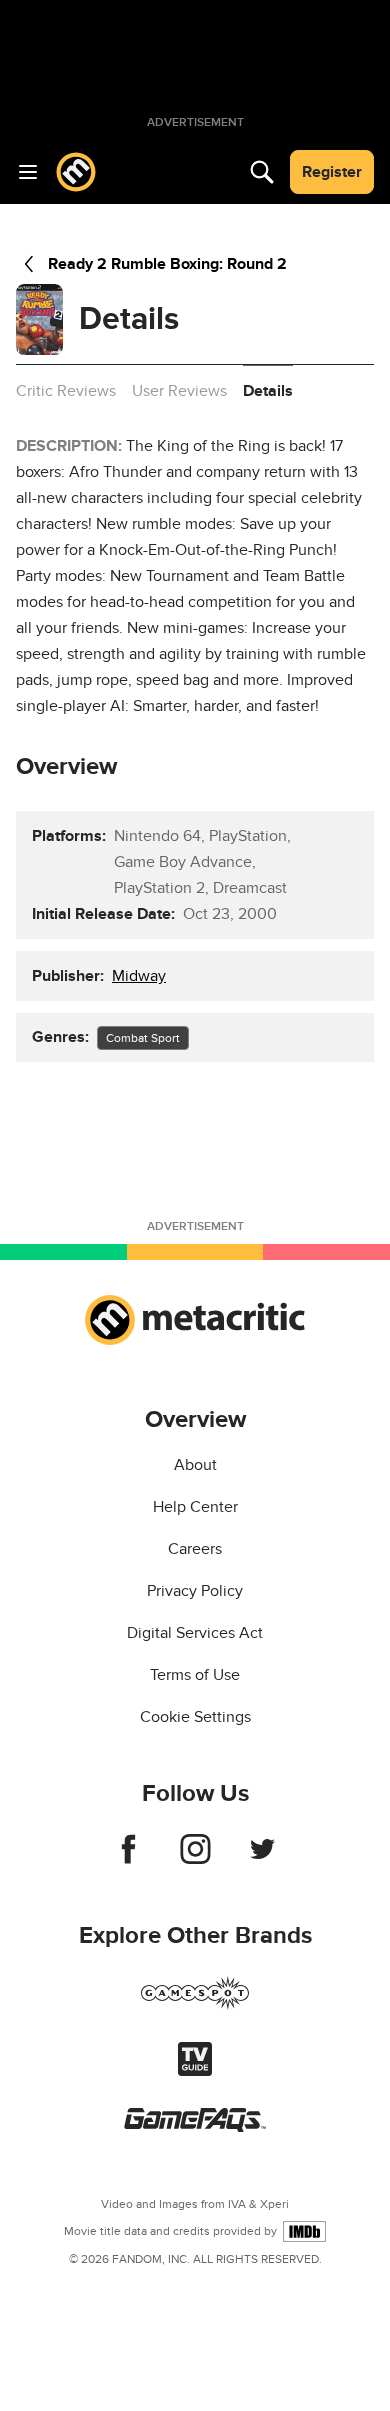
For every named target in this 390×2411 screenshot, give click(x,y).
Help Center (195, 1507)
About (195, 1465)
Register (332, 172)
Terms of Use (195, 1675)
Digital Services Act (195, 1633)
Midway (139, 976)
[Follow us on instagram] (195, 1859)
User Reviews (179, 391)
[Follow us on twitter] (262, 1859)
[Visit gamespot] (195, 2005)
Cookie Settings (195, 1717)
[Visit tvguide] (195, 2071)
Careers (195, 1549)
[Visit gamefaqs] (195, 2127)
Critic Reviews (66, 391)
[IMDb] (304, 2231)
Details (268, 391)
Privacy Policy (195, 1591)
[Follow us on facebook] (128, 1859)
